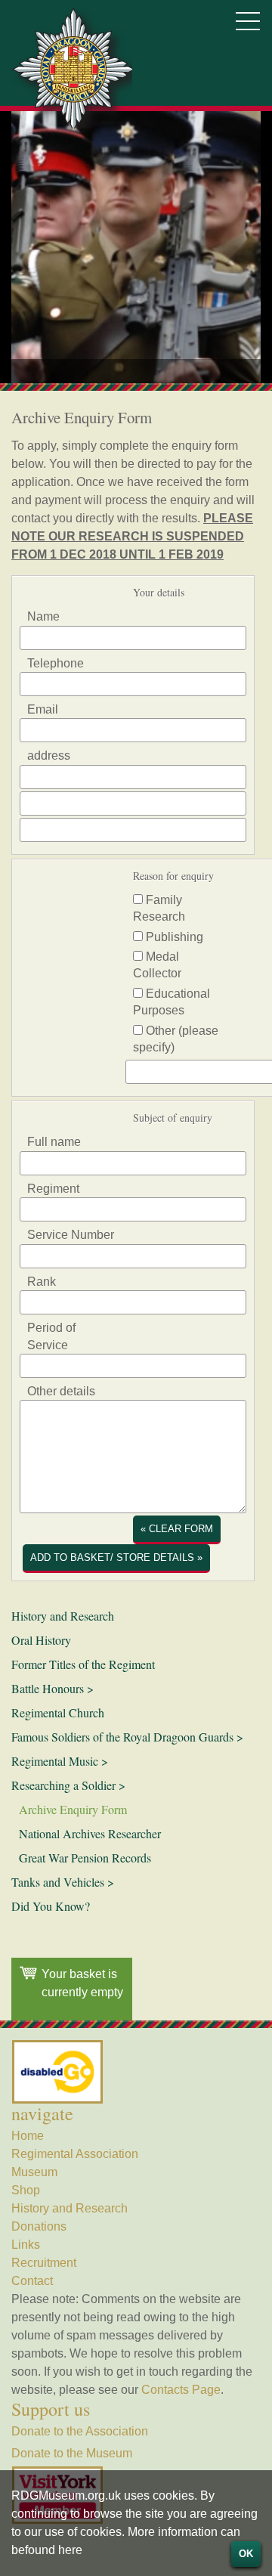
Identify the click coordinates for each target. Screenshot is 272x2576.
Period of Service (51, 1336)
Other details (61, 1391)
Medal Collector (157, 965)
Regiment (53, 1189)
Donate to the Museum (72, 2453)
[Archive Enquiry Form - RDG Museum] (72, 68)
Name (43, 616)
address (49, 755)
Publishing (173, 937)
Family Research (159, 908)
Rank (42, 1282)
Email (43, 709)
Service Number (71, 1235)
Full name (54, 1142)
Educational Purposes (172, 1002)
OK (246, 2554)
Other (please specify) (176, 1039)
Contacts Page (181, 2390)
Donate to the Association (80, 2431)
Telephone (56, 663)
